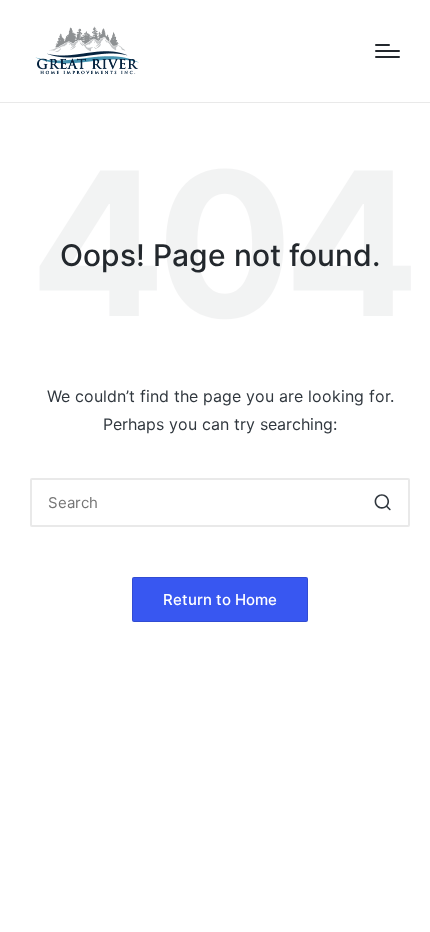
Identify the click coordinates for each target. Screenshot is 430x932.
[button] (382, 502)
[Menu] (387, 51)
